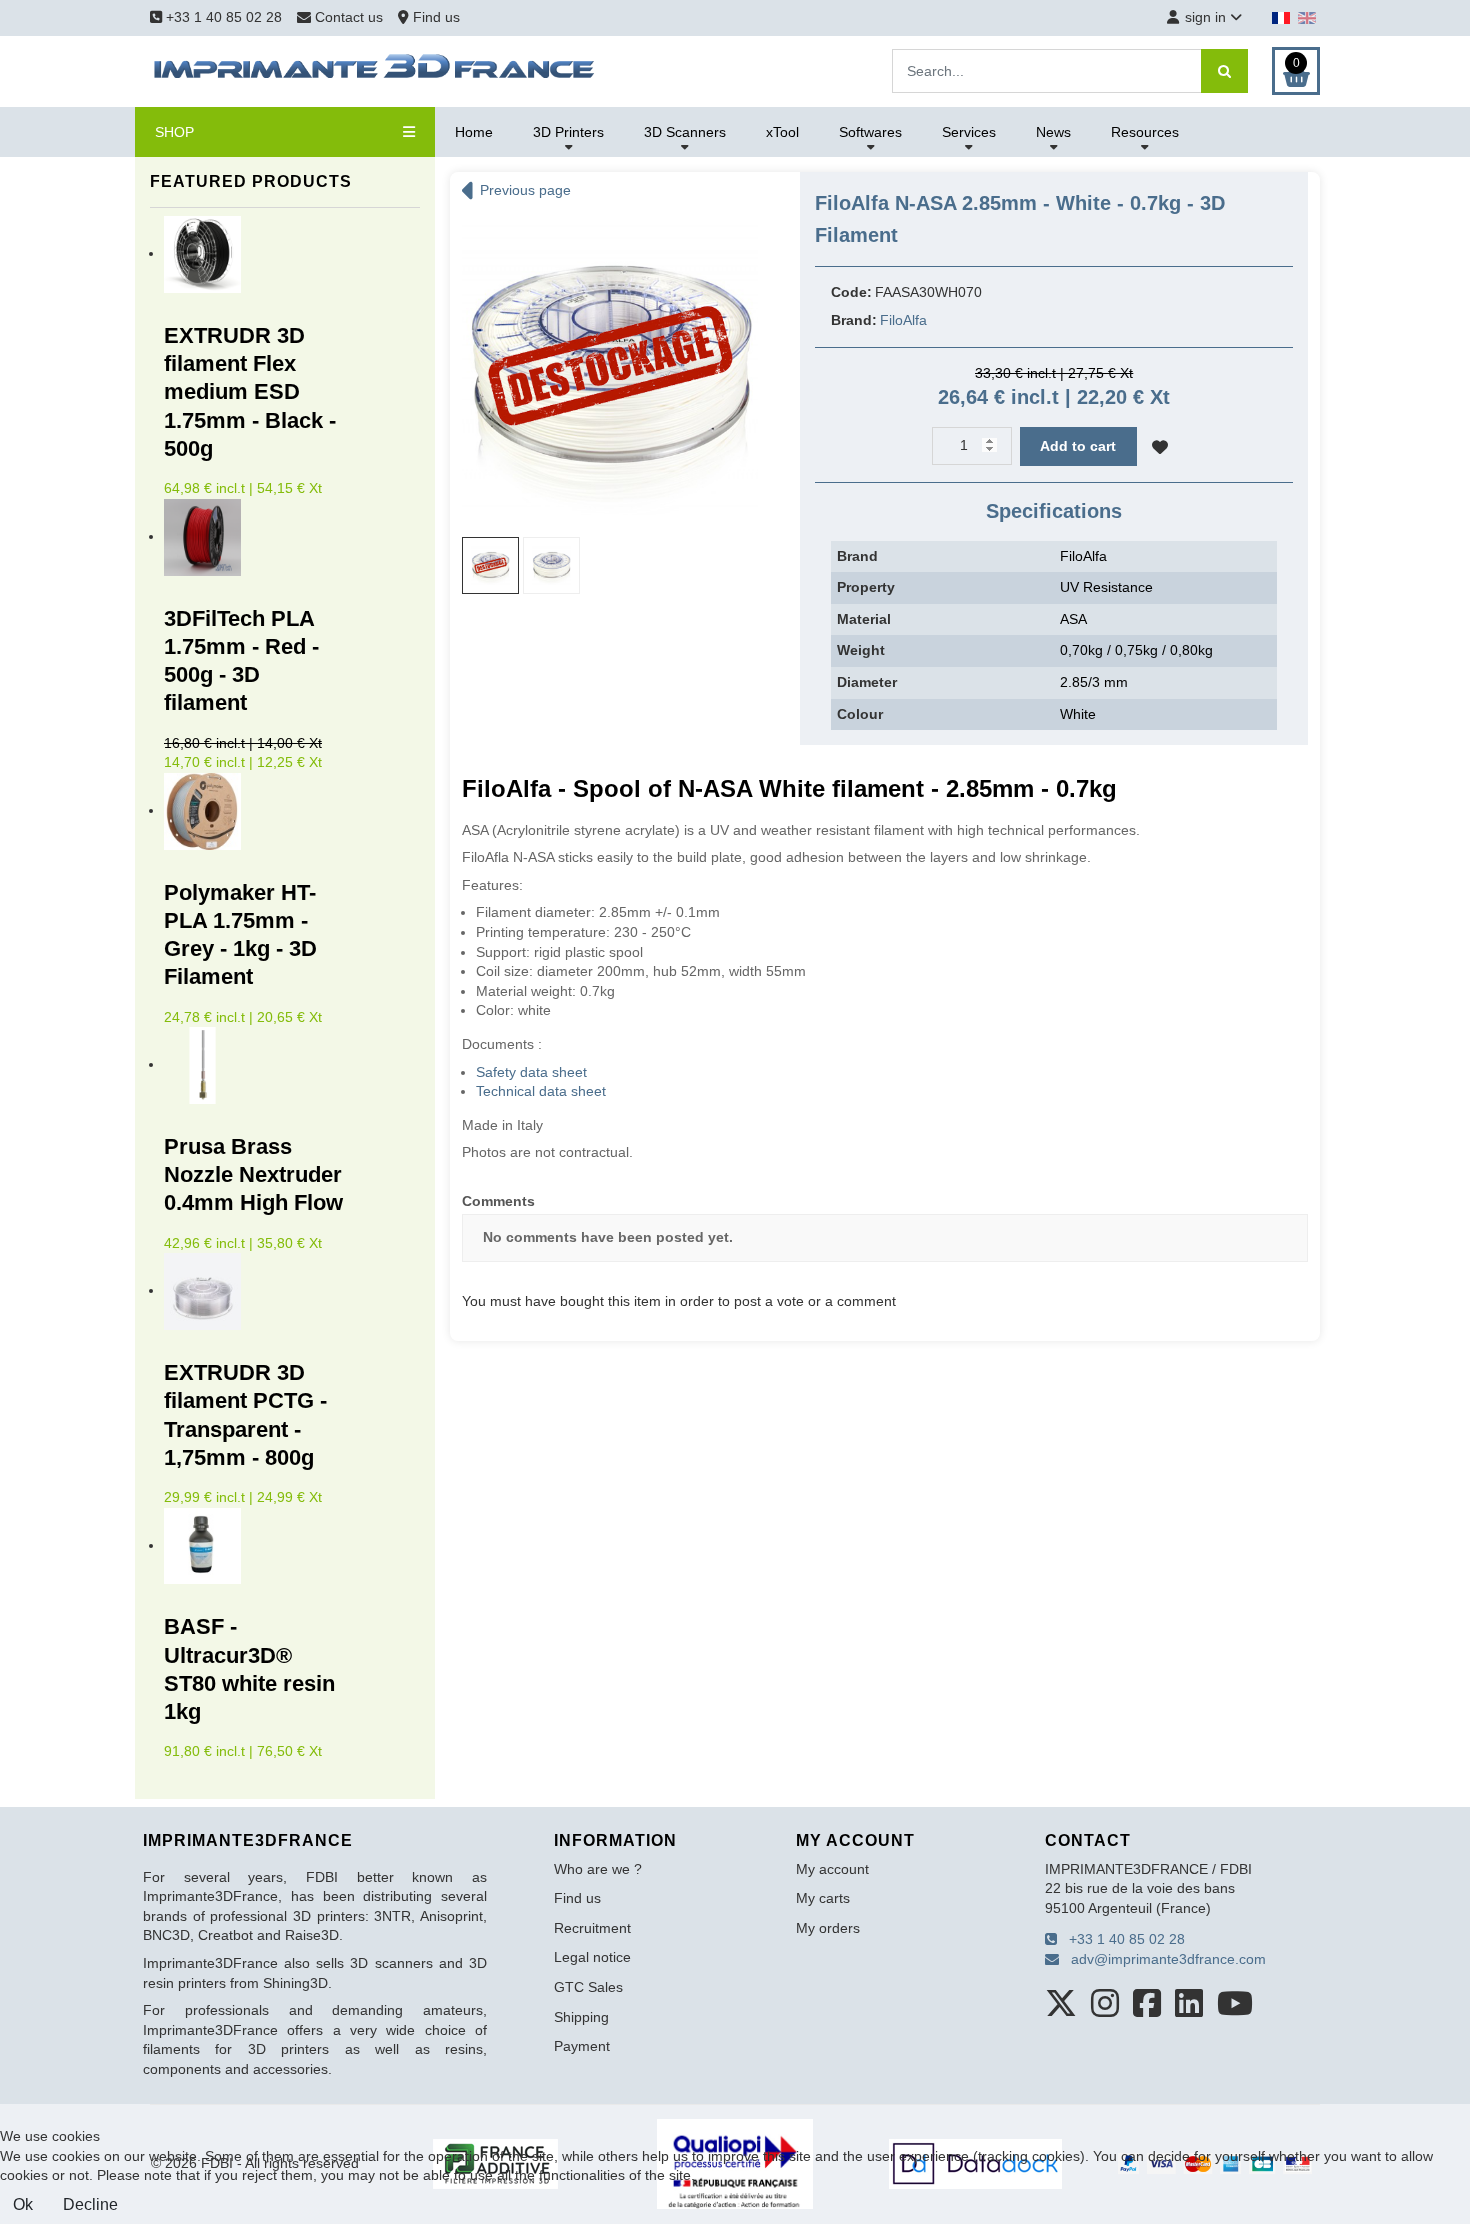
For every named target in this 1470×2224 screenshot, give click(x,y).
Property (866, 587)
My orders (828, 1928)
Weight (861, 650)
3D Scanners (685, 132)
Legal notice (592, 1957)
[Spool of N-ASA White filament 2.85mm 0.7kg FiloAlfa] (551, 565)
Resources (1145, 132)
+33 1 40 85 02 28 (222, 17)
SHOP (174, 132)
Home (474, 132)
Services (969, 132)
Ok (23, 2204)
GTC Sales (588, 1987)
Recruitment (592, 1928)
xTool (782, 132)
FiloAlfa (903, 320)
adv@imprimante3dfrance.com (1162, 1959)
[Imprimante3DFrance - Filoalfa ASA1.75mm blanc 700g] (610, 366)
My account (832, 1869)
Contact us (349, 17)
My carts (823, 1898)
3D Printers (568, 132)
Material (864, 619)
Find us (434, 17)
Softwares (870, 132)
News (1053, 132)
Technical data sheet (541, 1091)
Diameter (867, 682)
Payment (582, 2046)
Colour (860, 714)
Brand (857, 556)
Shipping (581, 2017)
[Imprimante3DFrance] (375, 70)
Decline (90, 2204)
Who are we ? (598, 1869)
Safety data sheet (531, 1072)
